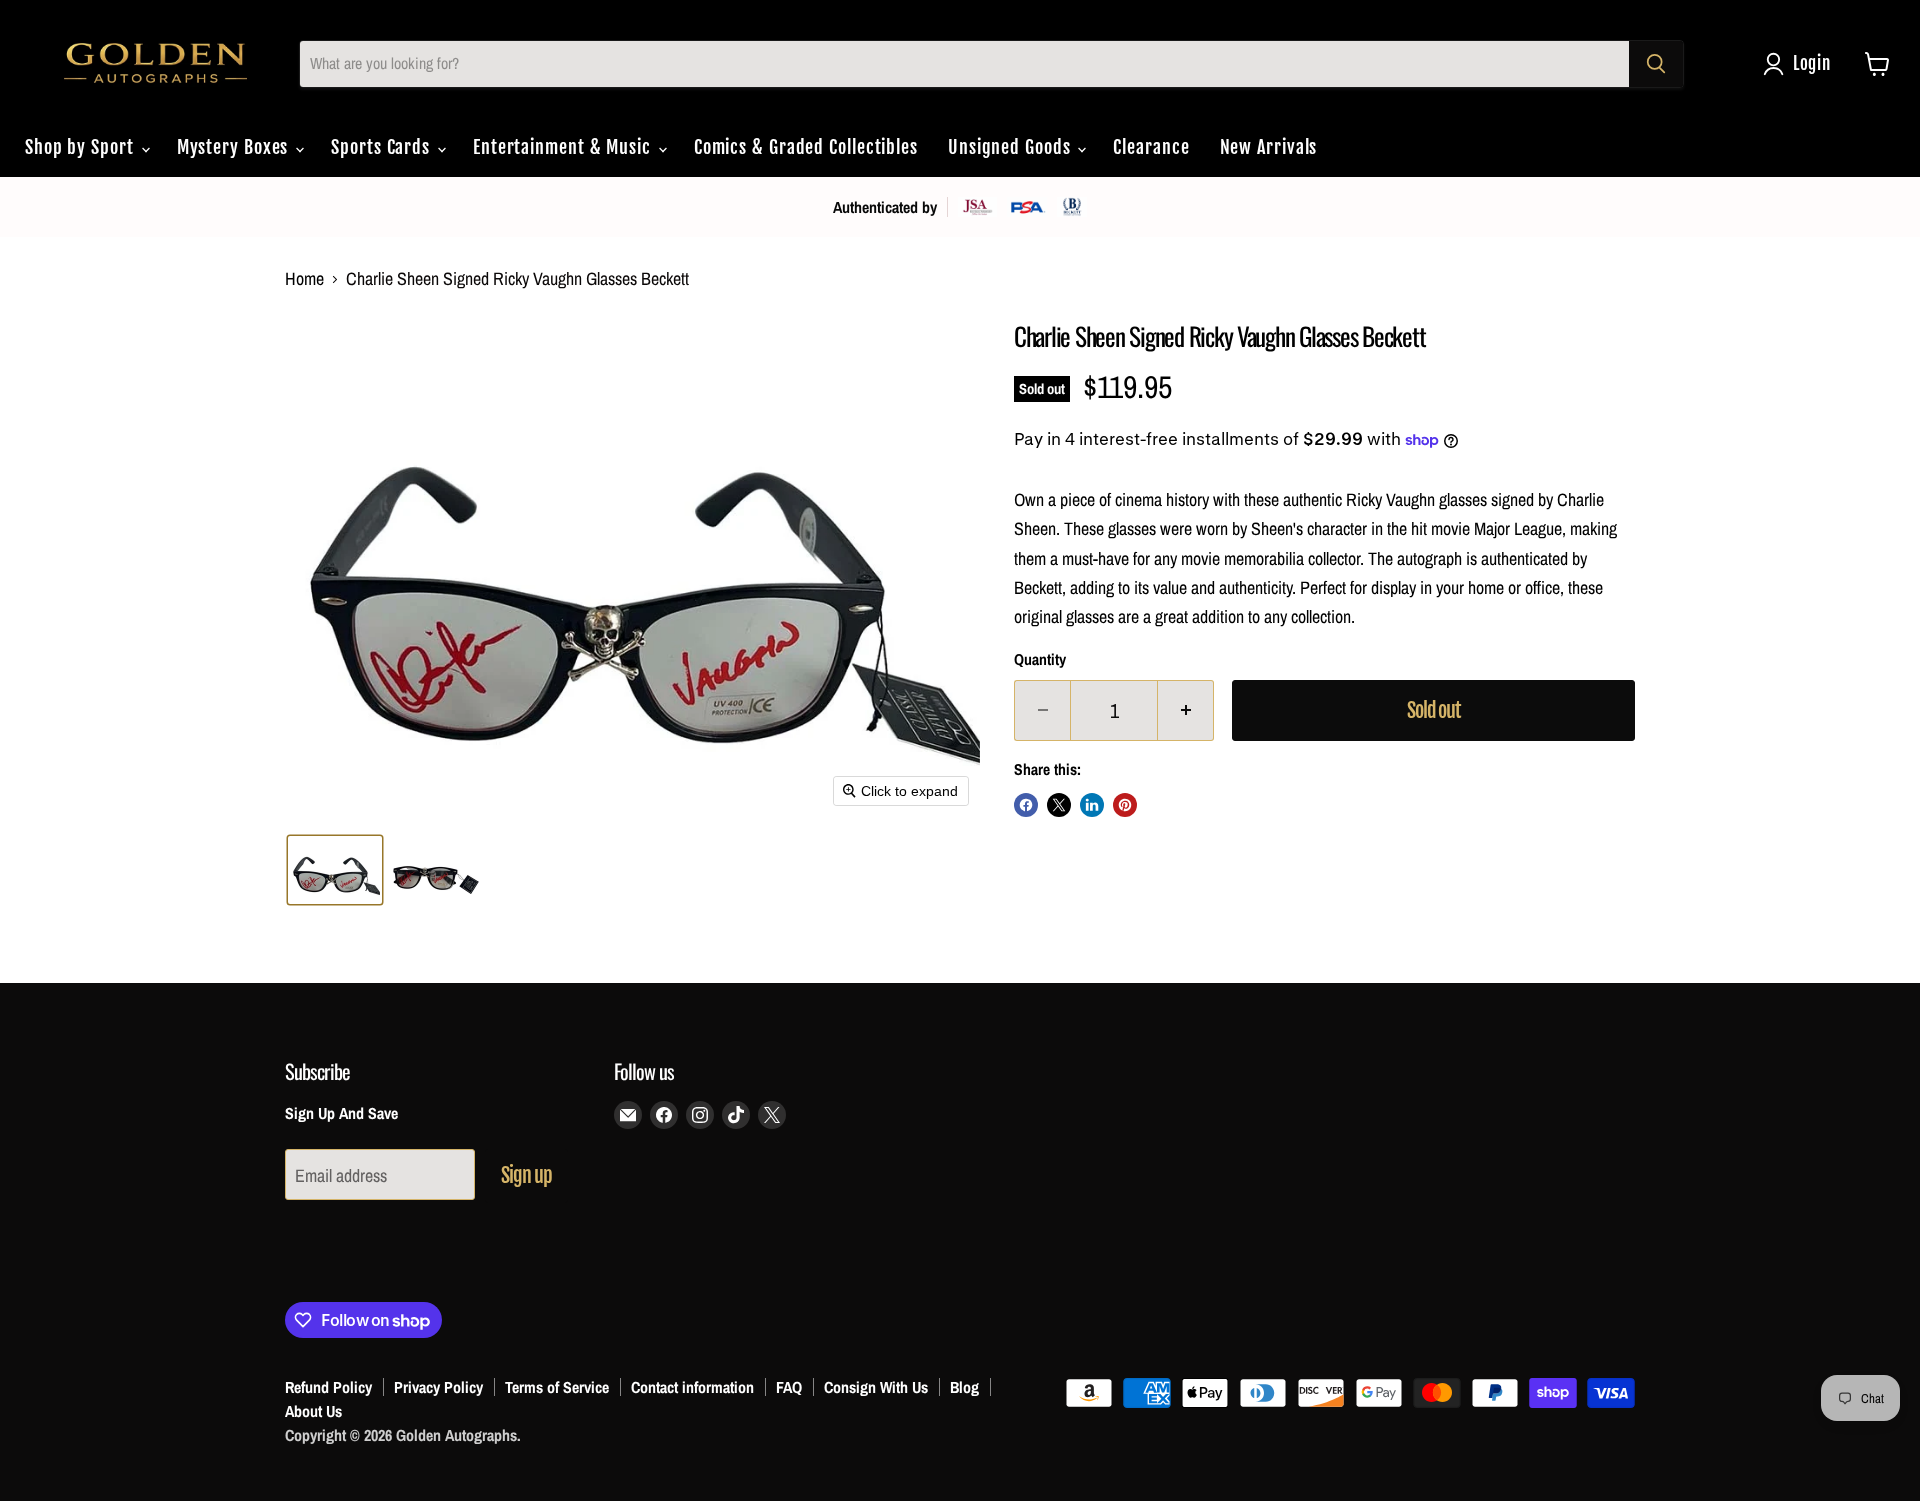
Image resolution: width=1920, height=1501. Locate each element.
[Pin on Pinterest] (1125, 805)
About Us (313, 1411)
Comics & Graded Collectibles (806, 147)
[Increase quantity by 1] (1186, 710)
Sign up (526, 1175)
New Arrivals (1269, 147)
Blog (964, 1387)
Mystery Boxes (235, 147)
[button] (1801, 64)
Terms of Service (557, 1387)
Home (304, 279)
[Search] (1656, 64)
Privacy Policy (438, 1387)
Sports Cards (383, 147)
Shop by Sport (82, 147)
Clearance (1151, 147)
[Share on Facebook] (1026, 805)
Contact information (692, 1387)
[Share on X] (1059, 805)
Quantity (1040, 660)
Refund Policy (328, 1387)
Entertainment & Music (564, 147)
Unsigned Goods (1012, 147)
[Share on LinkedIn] (1092, 805)
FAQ (789, 1387)
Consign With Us (876, 1387)
